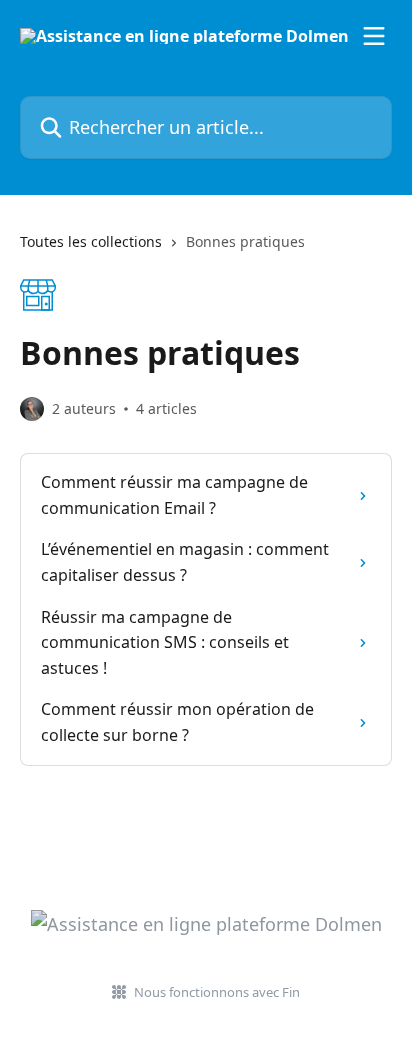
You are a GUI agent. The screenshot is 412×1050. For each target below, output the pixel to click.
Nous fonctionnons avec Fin (217, 992)
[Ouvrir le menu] (374, 36)
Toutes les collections (91, 241)
